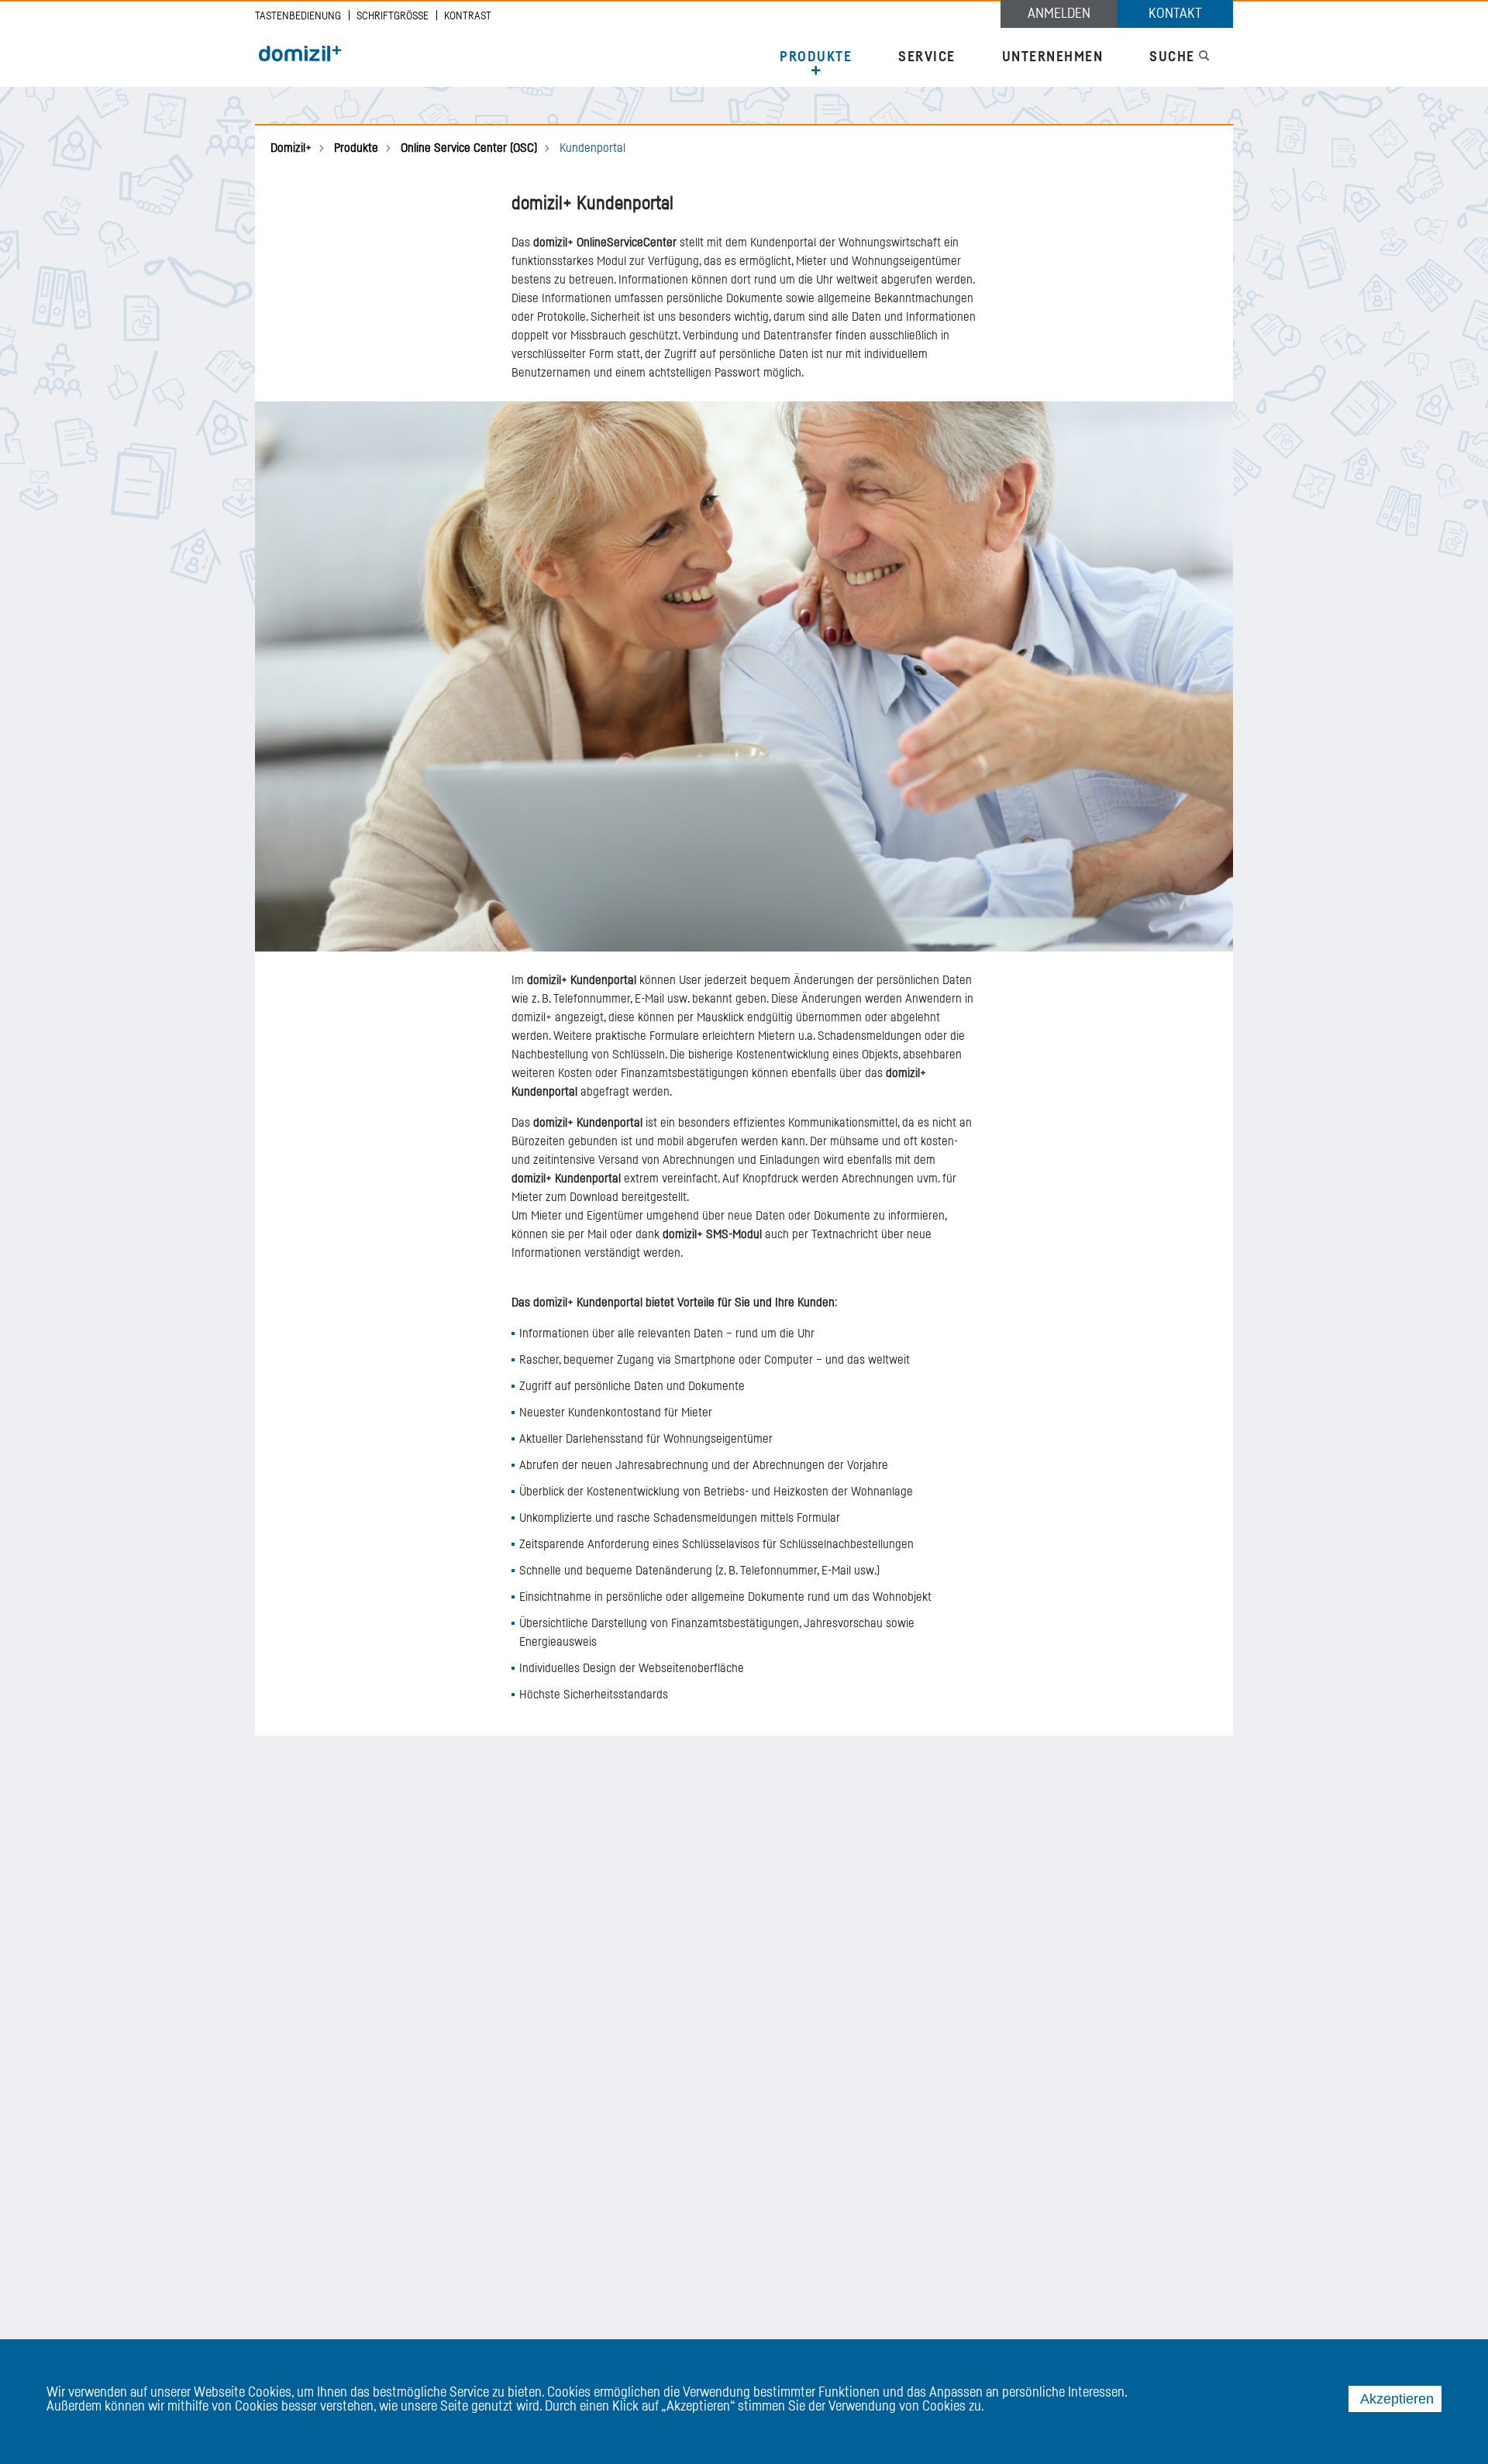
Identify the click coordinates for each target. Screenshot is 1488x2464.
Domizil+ (291, 148)
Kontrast (468, 16)
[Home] (300, 54)
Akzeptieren (1397, 2399)
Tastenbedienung (298, 16)
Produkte (816, 57)
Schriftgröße (393, 16)
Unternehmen (1053, 57)
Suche (1174, 57)
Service (927, 57)
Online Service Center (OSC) (469, 148)
